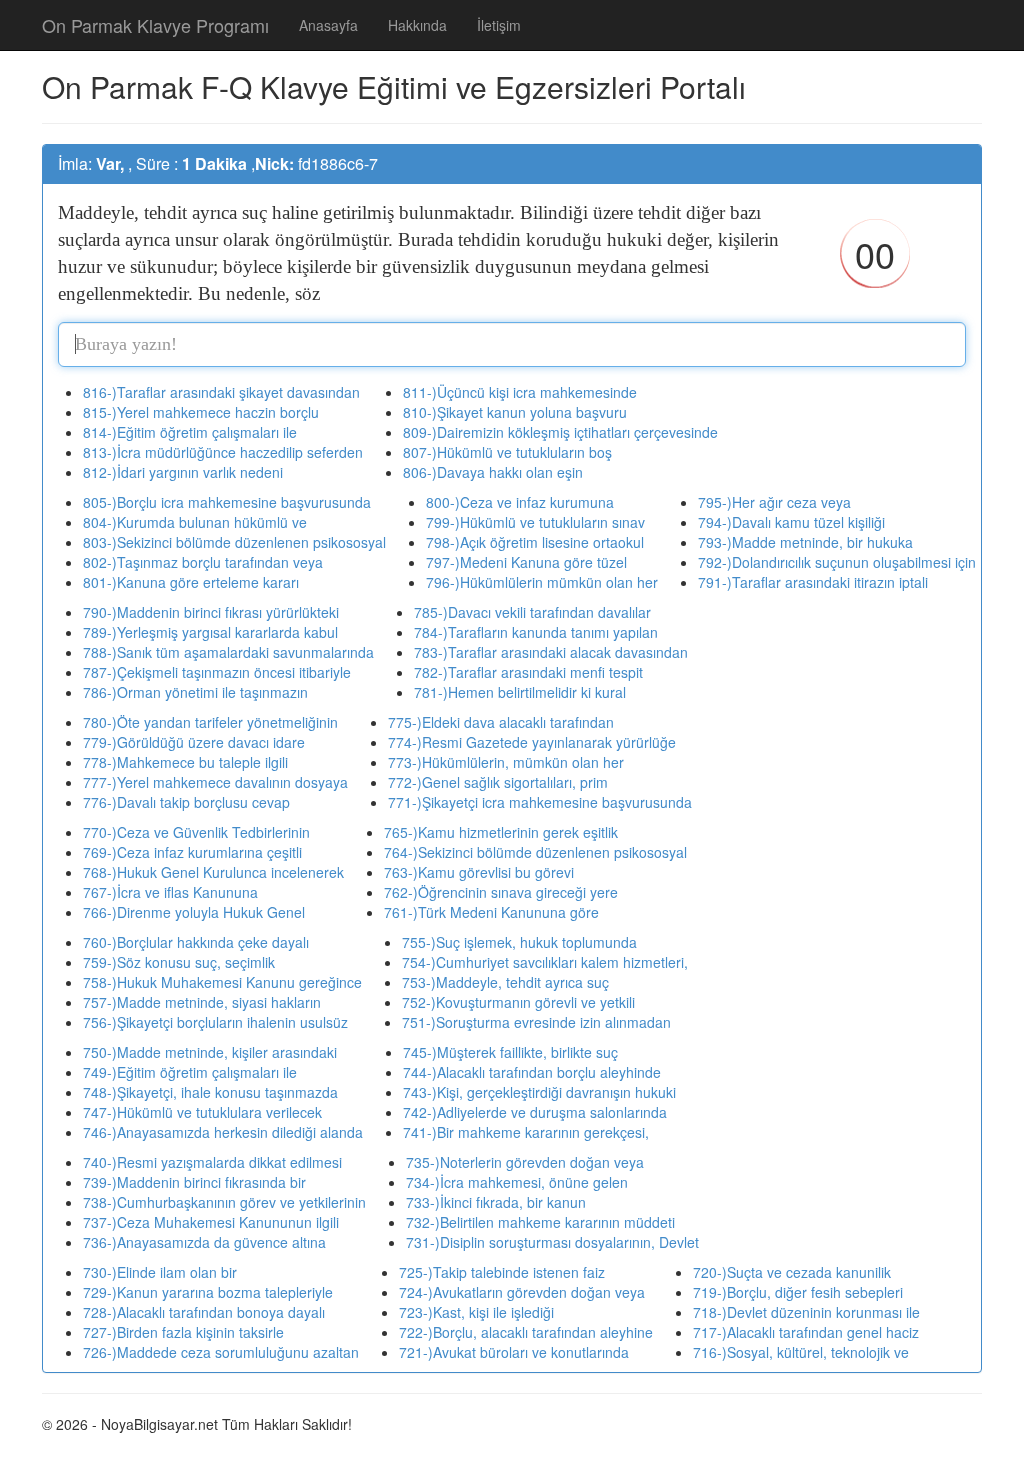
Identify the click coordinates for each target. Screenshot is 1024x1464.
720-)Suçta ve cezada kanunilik (792, 1272)
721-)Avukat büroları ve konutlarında (514, 1352)
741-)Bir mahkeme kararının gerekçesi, (526, 1132)
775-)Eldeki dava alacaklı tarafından (501, 722)
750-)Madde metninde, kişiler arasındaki (210, 1052)
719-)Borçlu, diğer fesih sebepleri (798, 1292)
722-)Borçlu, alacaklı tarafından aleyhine (526, 1332)
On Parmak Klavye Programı (155, 25)
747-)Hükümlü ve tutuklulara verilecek (202, 1112)
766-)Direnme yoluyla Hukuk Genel (194, 912)
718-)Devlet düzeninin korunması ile (806, 1312)
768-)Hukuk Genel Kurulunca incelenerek (213, 872)
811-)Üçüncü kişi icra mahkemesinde (520, 392)
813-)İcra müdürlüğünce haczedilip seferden (223, 452)
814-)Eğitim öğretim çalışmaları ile (190, 432)
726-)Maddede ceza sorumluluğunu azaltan (221, 1352)
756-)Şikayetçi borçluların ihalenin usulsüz (215, 1022)
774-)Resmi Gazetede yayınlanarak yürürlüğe (532, 742)
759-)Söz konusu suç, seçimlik (179, 962)
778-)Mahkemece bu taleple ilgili (185, 762)
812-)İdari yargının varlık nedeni (183, 472)
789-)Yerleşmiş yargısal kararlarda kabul (210, 632)
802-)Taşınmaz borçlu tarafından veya (203, 562)
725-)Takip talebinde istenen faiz (502, 1272)
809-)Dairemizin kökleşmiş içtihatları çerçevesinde (560, 432)
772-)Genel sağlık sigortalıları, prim (498, 782)
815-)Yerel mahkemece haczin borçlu (201, 412)
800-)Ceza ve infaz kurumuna (520, 502)
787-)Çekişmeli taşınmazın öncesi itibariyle (217, 672)
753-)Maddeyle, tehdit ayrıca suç (505, 982)
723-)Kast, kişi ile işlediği (476, 1312)
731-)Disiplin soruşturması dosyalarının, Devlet (552, 1242)
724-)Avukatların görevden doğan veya (522, 1292)
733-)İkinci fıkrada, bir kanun (496, 1202)
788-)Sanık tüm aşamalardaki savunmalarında (228, 652)
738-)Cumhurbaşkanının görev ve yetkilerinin (224, 1202)
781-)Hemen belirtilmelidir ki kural (520, 692)
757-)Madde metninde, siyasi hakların (202, 1002)
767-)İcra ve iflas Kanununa (170, 892)
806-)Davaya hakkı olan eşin (493, 472)
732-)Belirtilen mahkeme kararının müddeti (540, 1222)
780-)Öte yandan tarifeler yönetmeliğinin (210, 722)
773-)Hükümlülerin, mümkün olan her (506, 762)
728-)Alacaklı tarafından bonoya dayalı (204, 1312)
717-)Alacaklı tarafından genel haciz (806, 1332)
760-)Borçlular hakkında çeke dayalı (196, 942)
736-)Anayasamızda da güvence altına (204, 1242)
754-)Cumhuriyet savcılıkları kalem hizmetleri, (545, 962)
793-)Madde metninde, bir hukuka (805, 542)
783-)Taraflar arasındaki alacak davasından (551, 652)
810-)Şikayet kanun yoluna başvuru (515, 412)
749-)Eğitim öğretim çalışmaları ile (190, 1072)
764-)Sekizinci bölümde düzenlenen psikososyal (535, 852)
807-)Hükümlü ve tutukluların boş (507, 452)
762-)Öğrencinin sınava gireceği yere (501, 892)
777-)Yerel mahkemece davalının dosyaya (215, 782)
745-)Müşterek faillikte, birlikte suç (510, 1052)
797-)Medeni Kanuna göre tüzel (526, 562)
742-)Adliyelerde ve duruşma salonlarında (535, 1112)
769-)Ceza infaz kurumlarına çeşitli (192, 852)
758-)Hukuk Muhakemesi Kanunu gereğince (222, 982)
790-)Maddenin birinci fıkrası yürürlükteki (211, 612)
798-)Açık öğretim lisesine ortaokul (535, 542)
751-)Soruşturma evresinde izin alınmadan (536, 1022)
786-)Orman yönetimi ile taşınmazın (195, 692)
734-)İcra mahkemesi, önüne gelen (517, 1182)
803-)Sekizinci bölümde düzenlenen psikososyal (234, 542)
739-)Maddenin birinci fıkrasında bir (194, 1182)
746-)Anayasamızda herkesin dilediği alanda (223, 1132)
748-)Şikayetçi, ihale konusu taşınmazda (210, 1092)
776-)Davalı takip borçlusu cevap (186, 802)
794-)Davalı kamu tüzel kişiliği (791, 522)
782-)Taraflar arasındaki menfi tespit (528, 672)
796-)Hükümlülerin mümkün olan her (542, 582)
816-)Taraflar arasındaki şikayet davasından (221, 392)
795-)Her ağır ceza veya (774, 502)
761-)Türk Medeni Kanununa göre (491, 912)
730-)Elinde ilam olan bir (160, 1272)
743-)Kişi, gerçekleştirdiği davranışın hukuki (539, 1092)
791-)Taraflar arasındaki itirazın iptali (813, 582)
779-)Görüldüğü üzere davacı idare (194, 742)
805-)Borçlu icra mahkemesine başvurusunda (227, 502)
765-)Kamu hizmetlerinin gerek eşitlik (501, 832)
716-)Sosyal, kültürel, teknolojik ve (801, 1352)
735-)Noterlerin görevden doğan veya (525, 1162)
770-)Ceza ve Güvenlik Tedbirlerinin (196, 832)
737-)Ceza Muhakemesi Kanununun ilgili (211, 1222)
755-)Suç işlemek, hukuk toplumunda (519, 942)
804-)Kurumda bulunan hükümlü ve (195, 522)
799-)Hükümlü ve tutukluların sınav (535, 522)
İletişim (499, 25)
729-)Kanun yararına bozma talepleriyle (208, 1292)
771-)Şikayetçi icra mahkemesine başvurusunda (540, 802)
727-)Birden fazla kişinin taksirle (183, 1332)
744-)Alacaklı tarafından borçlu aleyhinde (532, 1072)
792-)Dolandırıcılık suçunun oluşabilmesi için (837, 562)
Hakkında (417, 25)
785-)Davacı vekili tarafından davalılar (532, 612)
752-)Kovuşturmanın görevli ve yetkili (518, 1002)
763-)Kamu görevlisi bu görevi (479, 872)
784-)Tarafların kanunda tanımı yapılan (536, 632)
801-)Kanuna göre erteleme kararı (191, 582)
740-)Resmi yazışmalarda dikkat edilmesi (212, 1162)
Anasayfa (328, 25)
